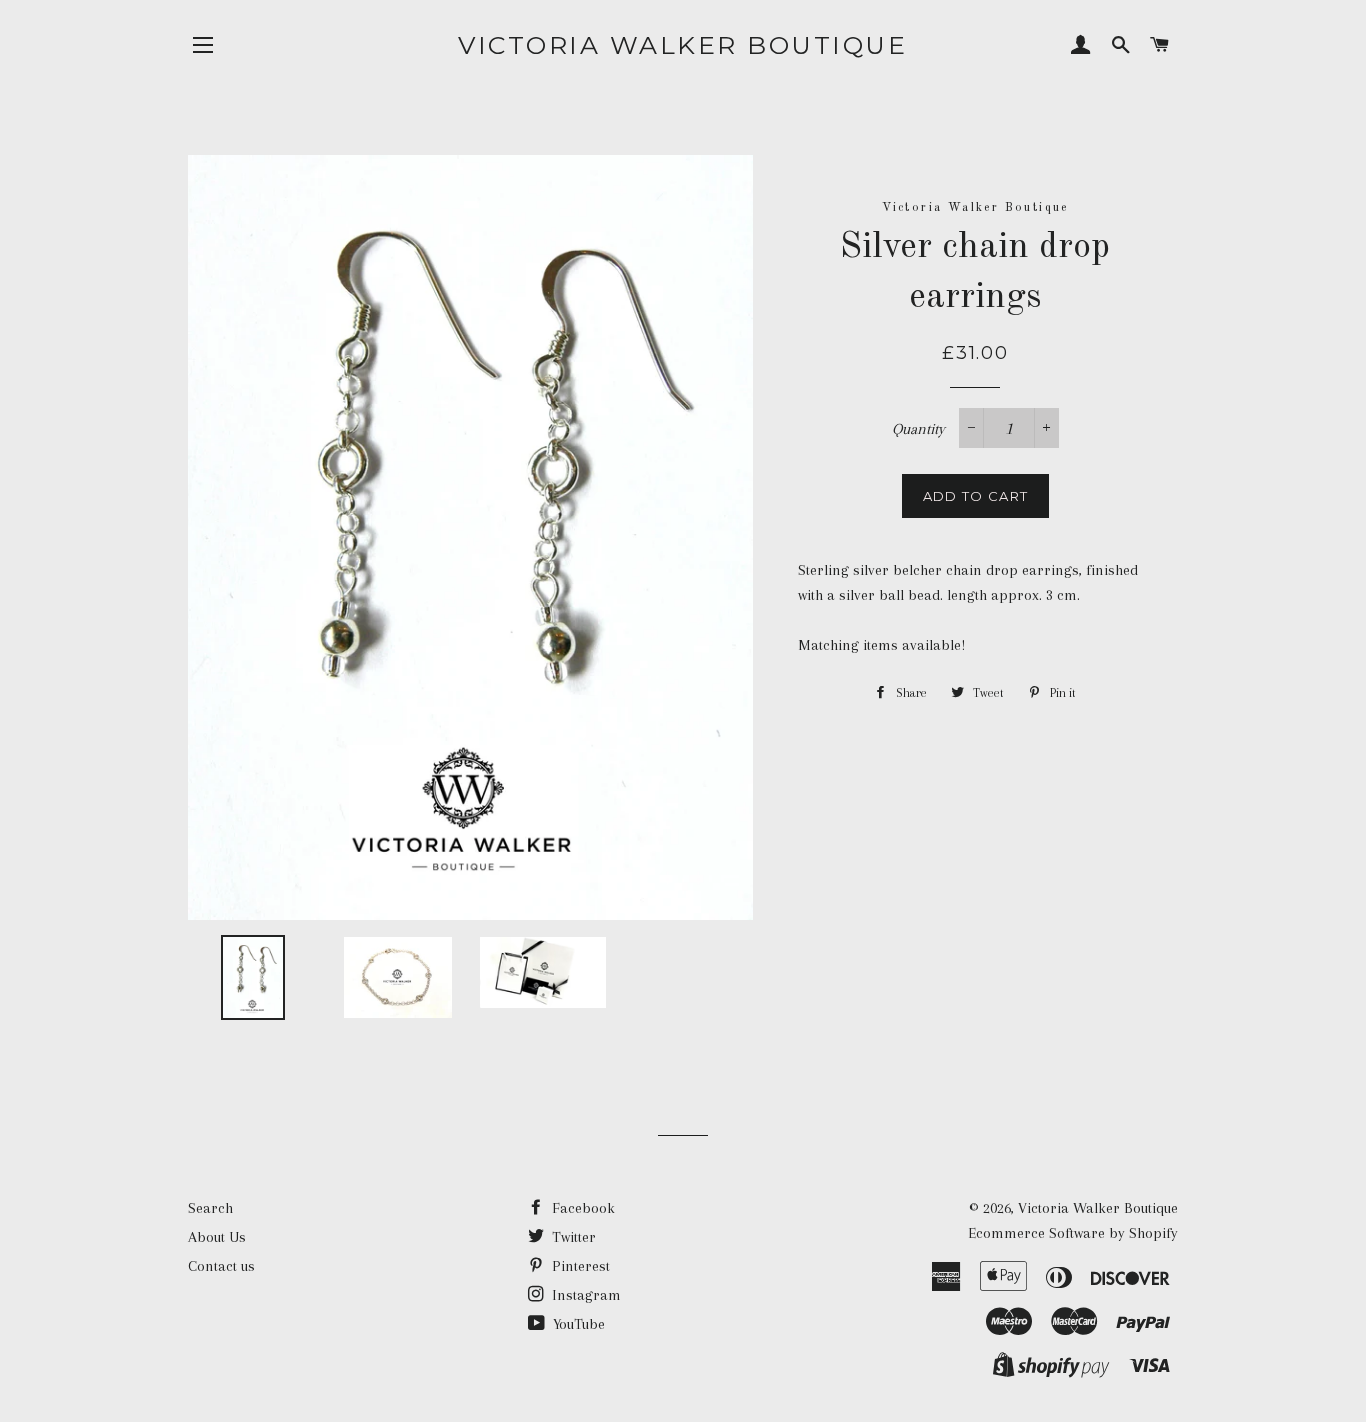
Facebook (581, 1208)
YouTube (577, 1324)
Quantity (918, 429)
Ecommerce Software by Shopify (1073, 1233)
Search (210, 1208)
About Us (217, 1237)
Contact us (221, 1266)
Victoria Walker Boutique (682, 45)
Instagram (584, 1295)
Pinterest (579, 1266)
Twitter (572, 1237)
